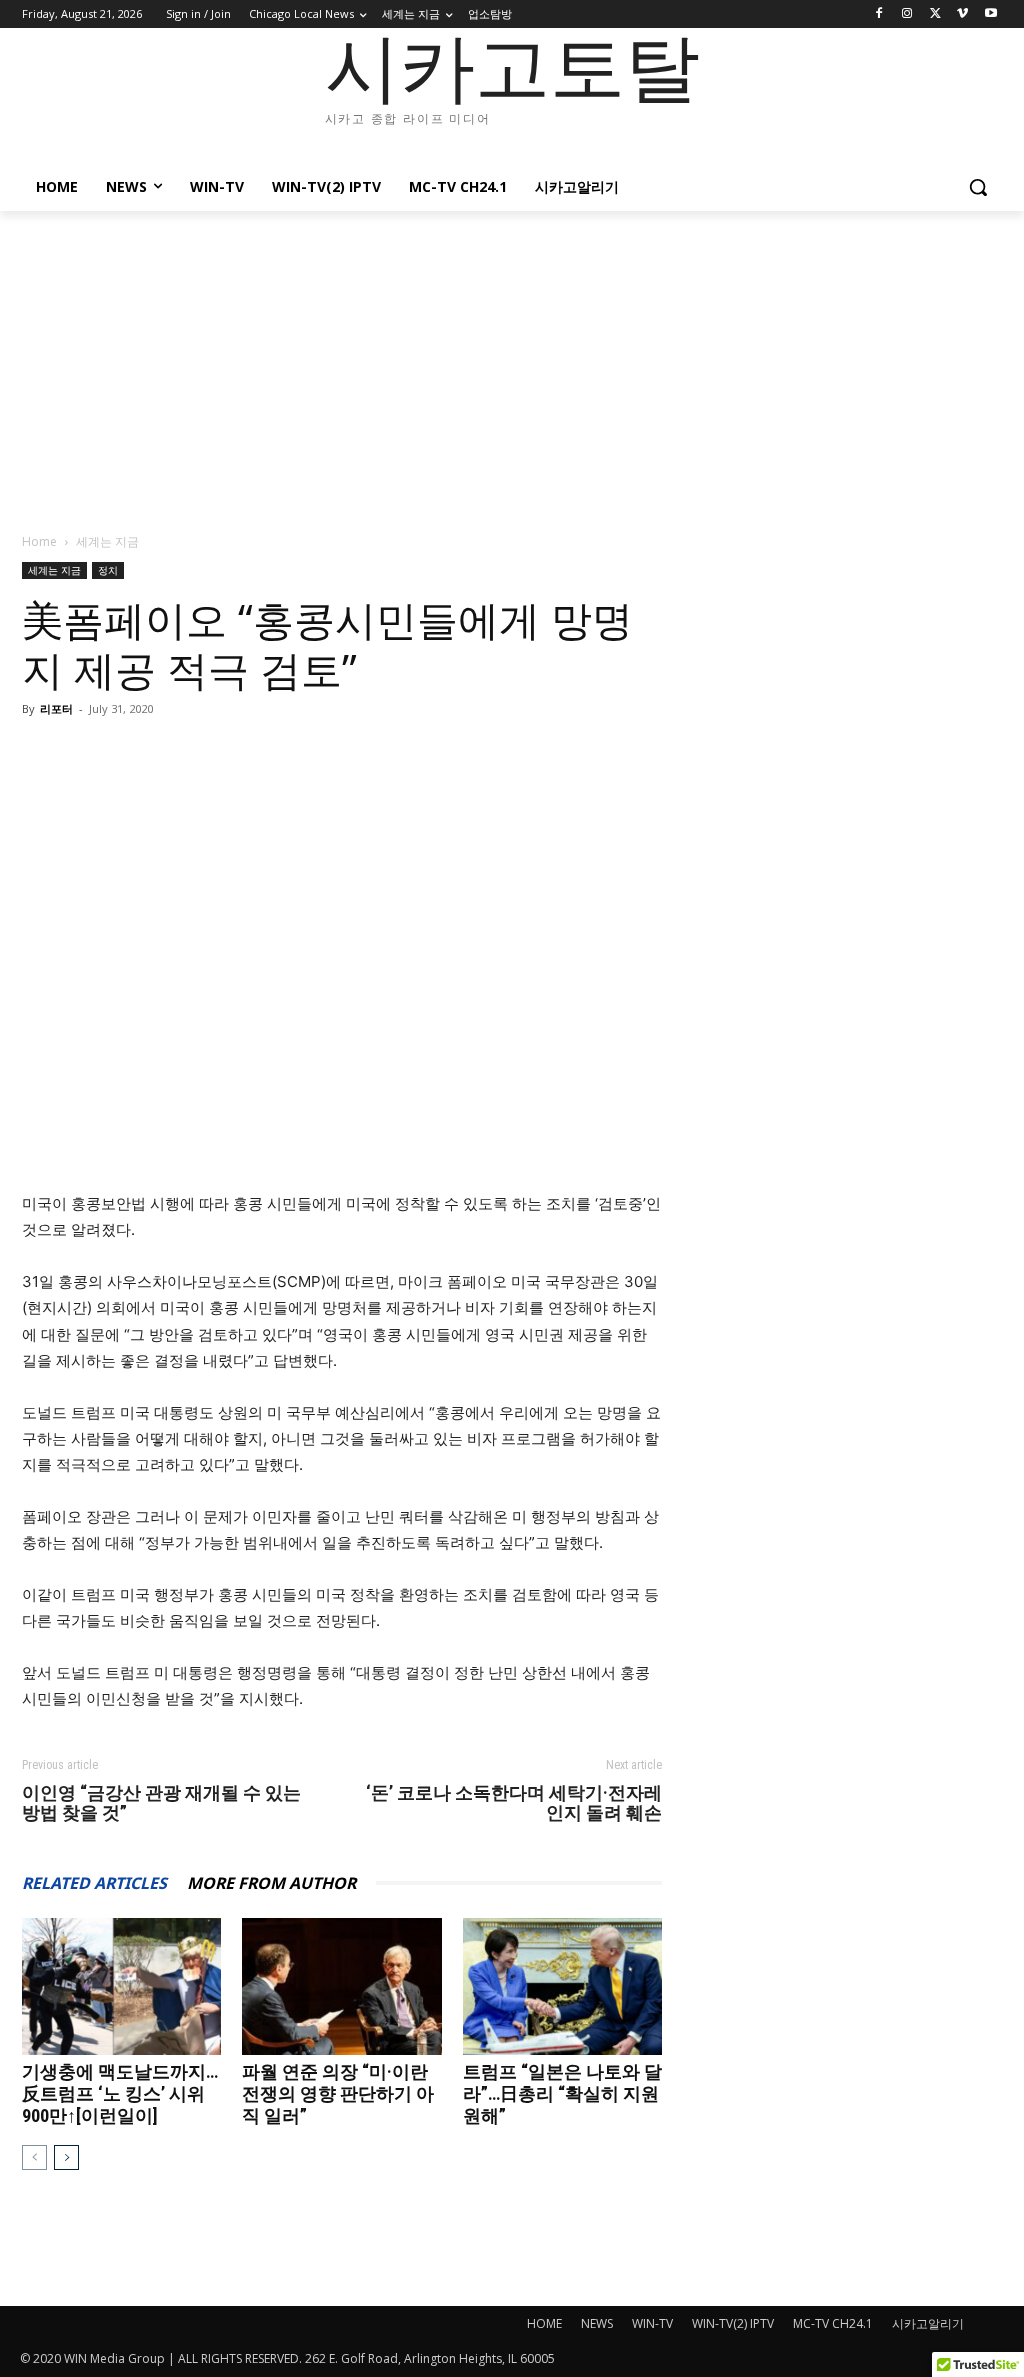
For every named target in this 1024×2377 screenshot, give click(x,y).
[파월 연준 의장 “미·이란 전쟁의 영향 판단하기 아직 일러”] (341, 1986)
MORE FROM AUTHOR (271, 1883)
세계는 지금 (54, 570)
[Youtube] (990, 14)
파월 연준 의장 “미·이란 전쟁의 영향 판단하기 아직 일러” (338, 2093)
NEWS (597, 2323)
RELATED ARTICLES (94, 1883)
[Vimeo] (962, 14)
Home (39, 541)
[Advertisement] (512, 361)
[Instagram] (907, 14)
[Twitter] (935, 14)
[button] (978, 187)
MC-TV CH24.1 (833, 2323)
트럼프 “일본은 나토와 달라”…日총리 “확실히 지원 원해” (562, 2093)
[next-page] (66, 2157)
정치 (108, 570)
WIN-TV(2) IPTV (733, 2323)
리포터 (56, 708)
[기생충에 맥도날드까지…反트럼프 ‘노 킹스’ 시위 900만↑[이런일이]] (121, 1986)
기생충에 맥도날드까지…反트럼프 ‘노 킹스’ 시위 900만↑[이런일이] (120, 2093)
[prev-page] (34, 2157)
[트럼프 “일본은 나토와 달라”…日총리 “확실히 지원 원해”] (562, 1986)
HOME (544, 2323)
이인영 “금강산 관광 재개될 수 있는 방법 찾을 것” (161, 1803)
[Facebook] (879, 14)
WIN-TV (652, 2323)
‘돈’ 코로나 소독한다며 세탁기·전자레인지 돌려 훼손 (514, 1803)
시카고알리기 (928, 2323)
